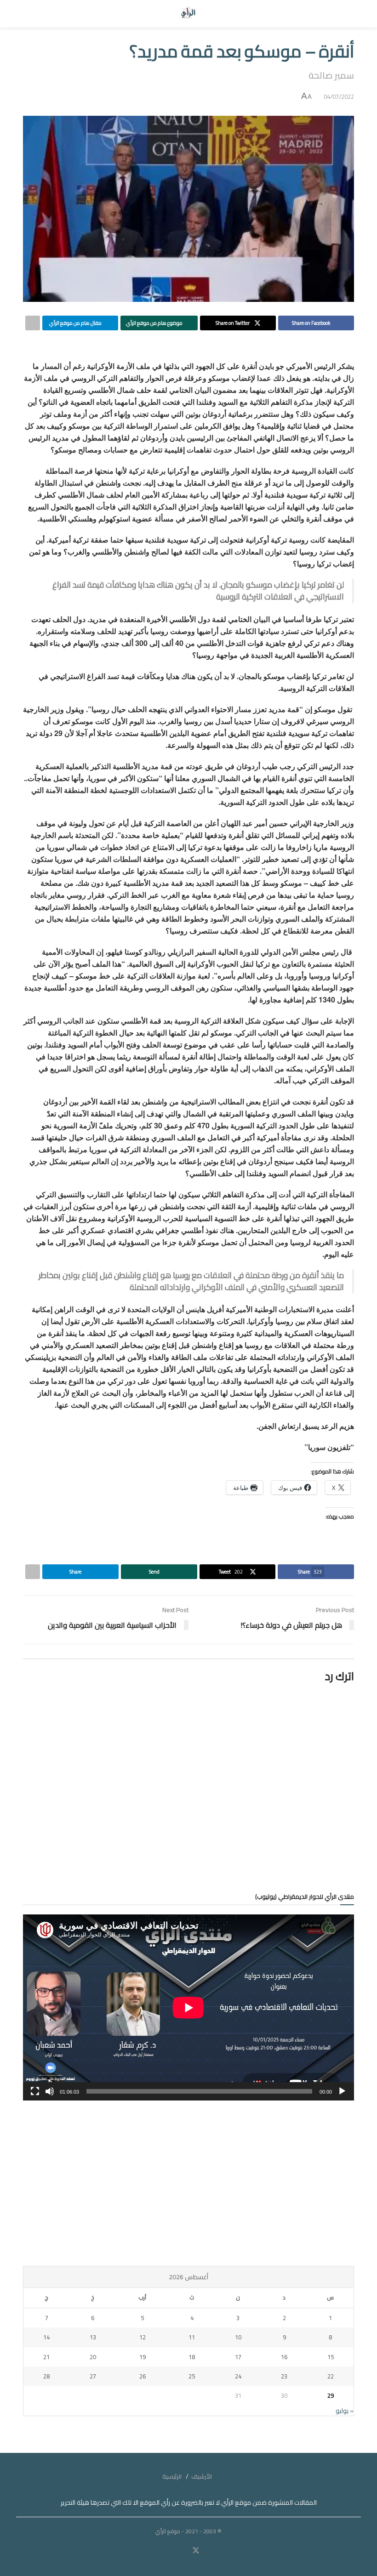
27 (93, 2376)
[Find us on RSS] (169, 2551)
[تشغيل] (342, 2091)
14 (46, 2337)
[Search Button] (31, 14)
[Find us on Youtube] (183, 2551)
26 (143, 2376)
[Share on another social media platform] (33, 323)
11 (192, 2337)
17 (238, 2357)
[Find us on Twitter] (196, 2551)
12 (143, 2337)
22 (331, 2376)
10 (238, 2337)
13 (93, 2337)
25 (192, 2376)
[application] (188, 2007)
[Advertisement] (188, 2183)
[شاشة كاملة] (35, 2091)
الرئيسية (172, 2476)
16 (284, 2357)
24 (238, 2376)
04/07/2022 (339, 96)
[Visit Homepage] (189, 14)
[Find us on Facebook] (208, 2551)
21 (46, 2357)
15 (331, 2357)
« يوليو (345, 2411)
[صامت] (50, 2091)
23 (284, 2376)
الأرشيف (202, 2476)
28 (46, 2376)
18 (192, 2357)
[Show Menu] (346, 14)
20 (93, 2357)
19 (143, 2357)
